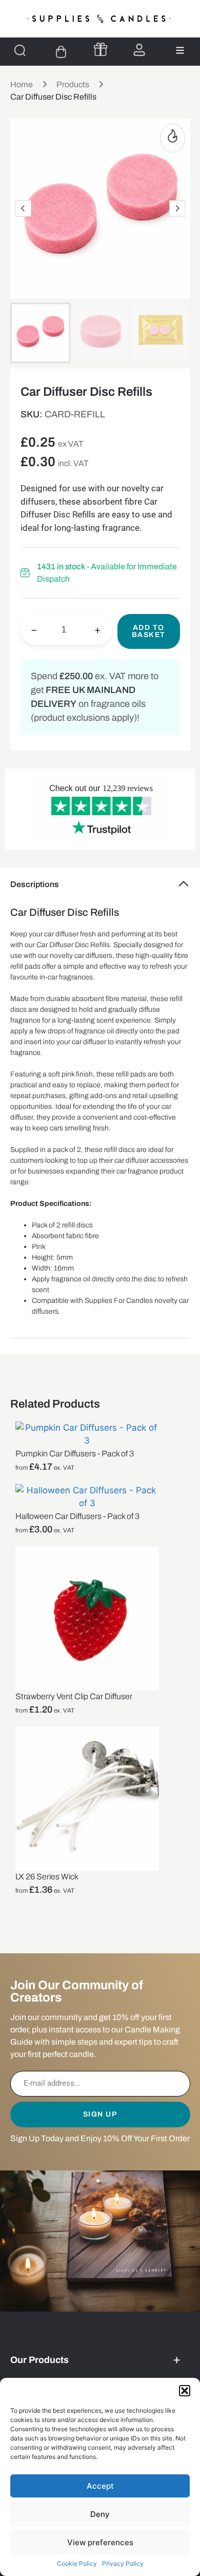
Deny (100, 2514)
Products (73, 84)
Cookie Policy (77, 2563)
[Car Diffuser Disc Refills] (100, 209)
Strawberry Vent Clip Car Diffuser (74, 1696)
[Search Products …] (20, 52)
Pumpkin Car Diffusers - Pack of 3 (75, 1454)
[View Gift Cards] (101, 49)
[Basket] (61, 52)
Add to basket (149, 631)
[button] (185, 2391)
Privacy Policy (123, 2563)
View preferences (100, 2542)
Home (22, 84)
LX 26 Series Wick (47, 1877)
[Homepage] (100, 19)
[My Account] (139, 50)
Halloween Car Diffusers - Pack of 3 (77, 1516)
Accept (100, 2486)
